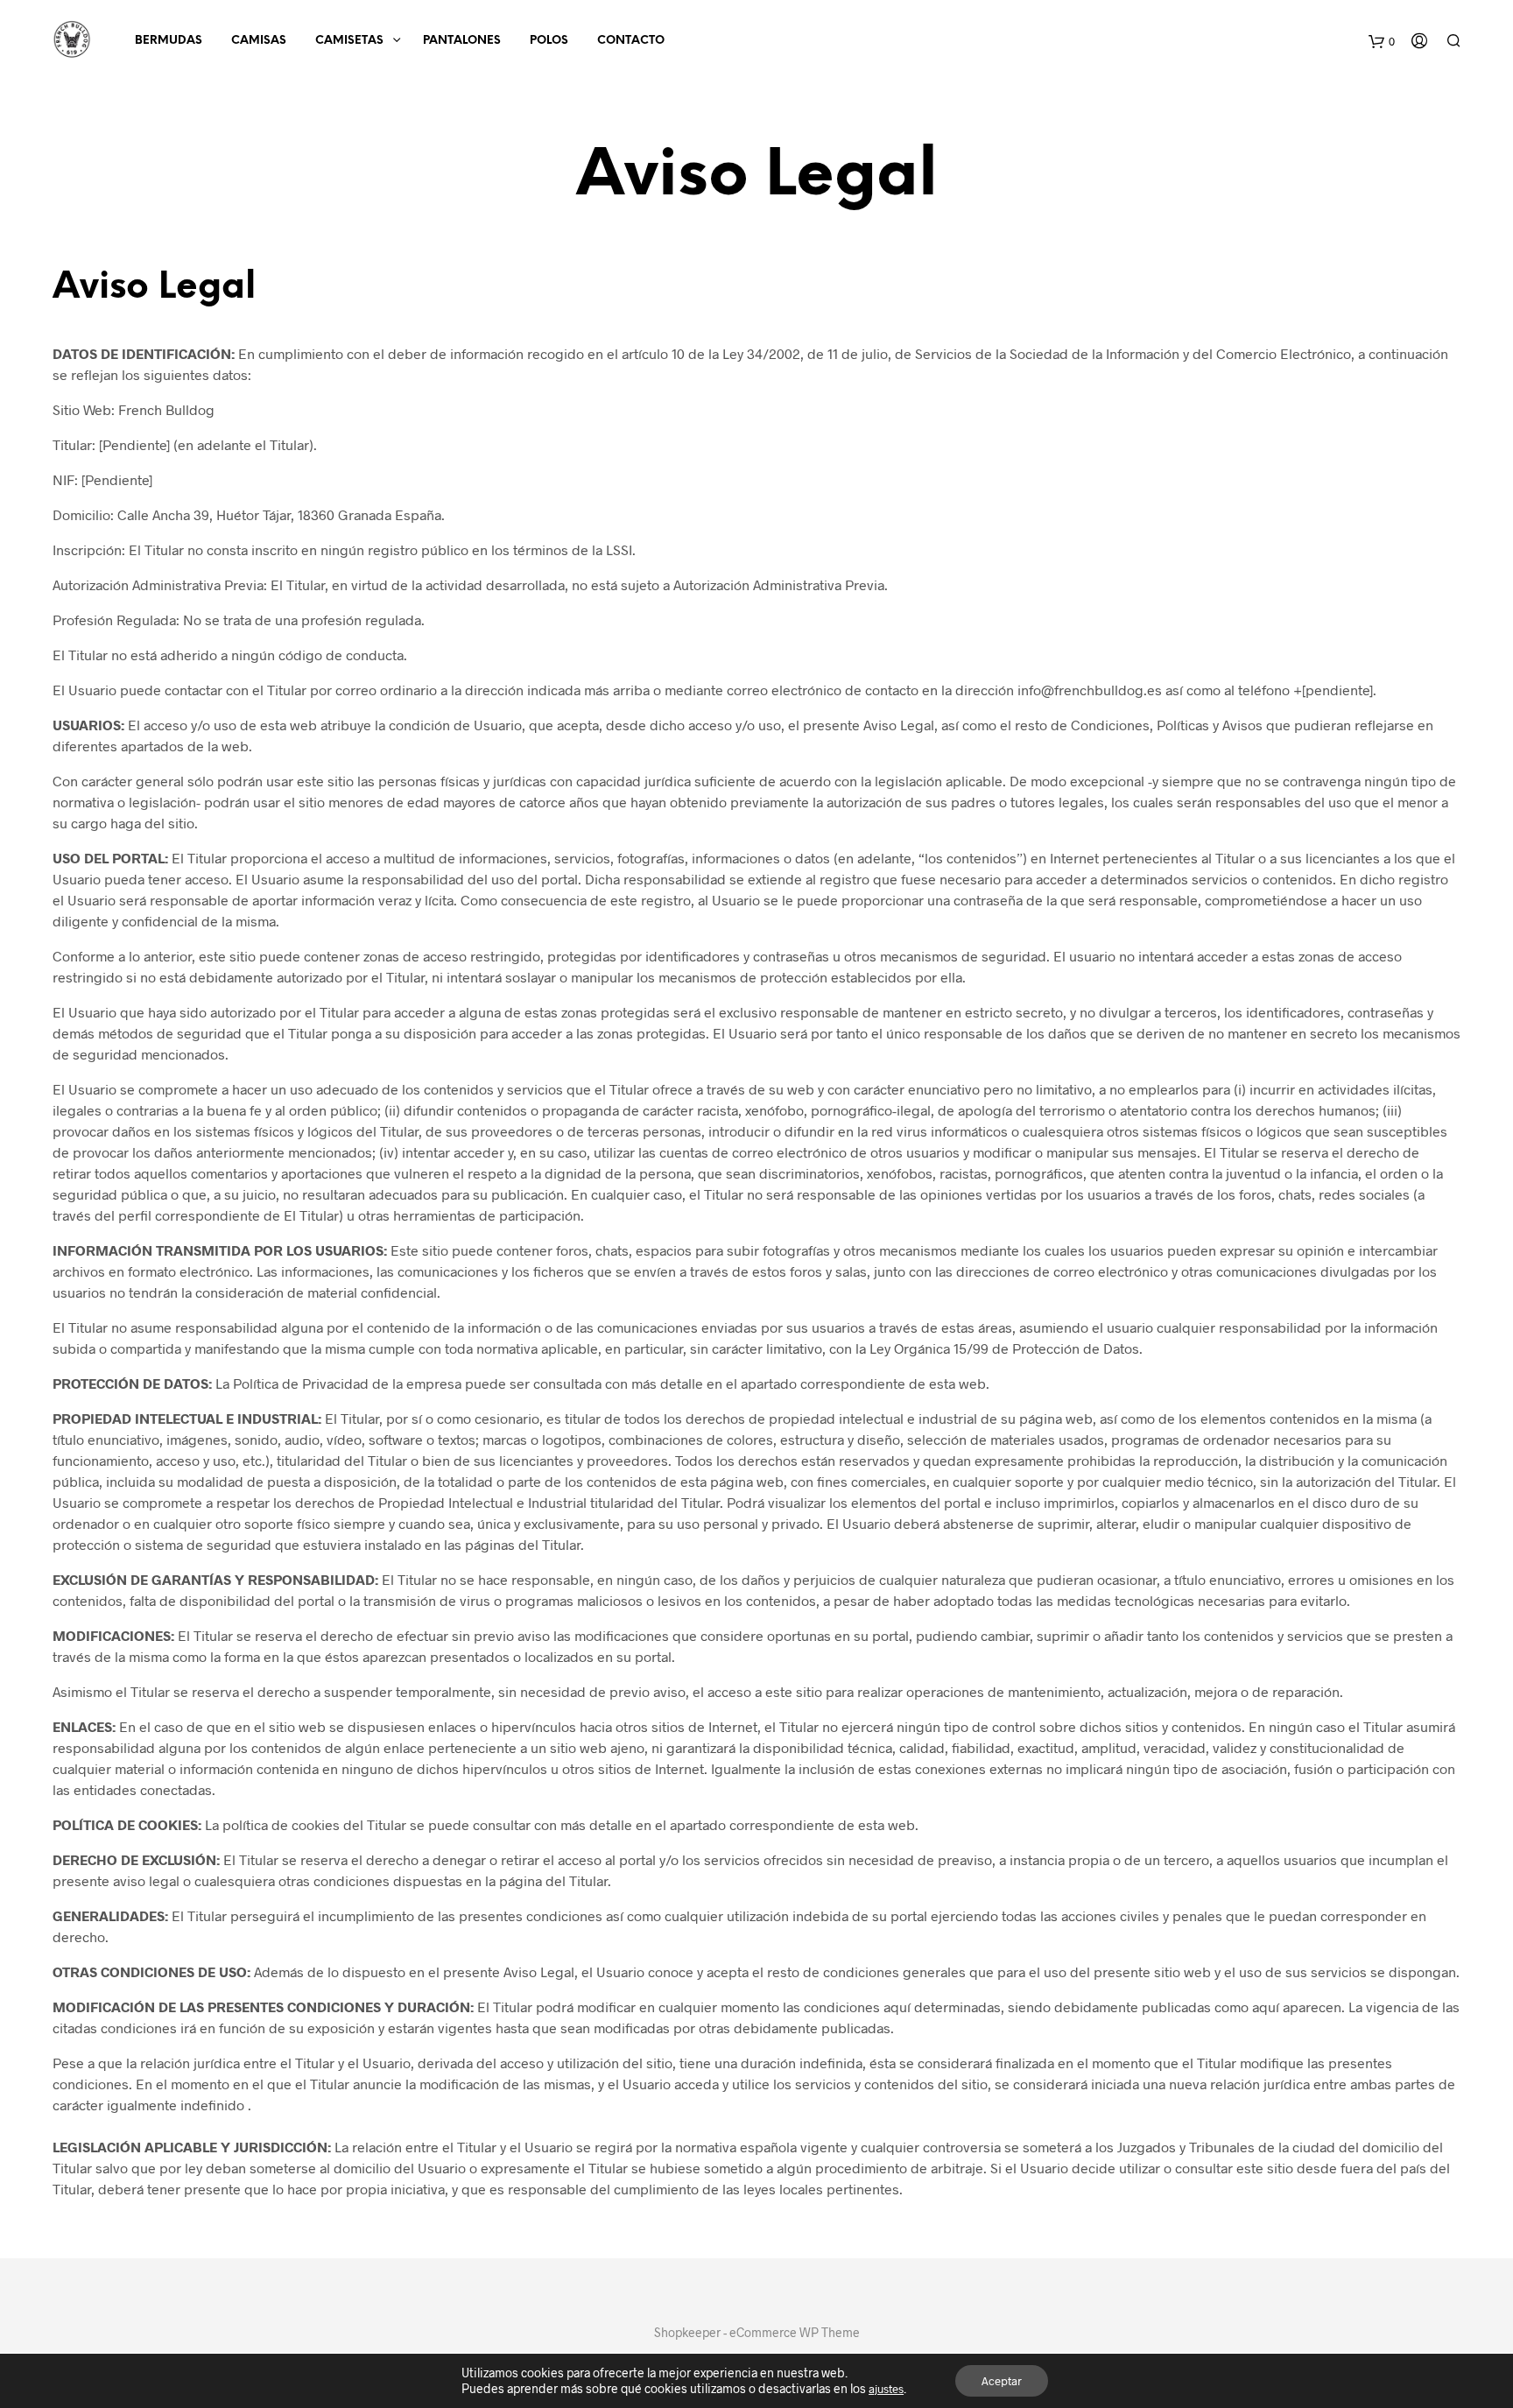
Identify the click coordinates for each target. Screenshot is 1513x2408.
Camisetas (349, 41)
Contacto (631, 41)
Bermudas (169, 41)
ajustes (886, 2389)
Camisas (259, 41)
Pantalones (462, 41)
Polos (549, 41)
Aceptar (1002, 2381)
